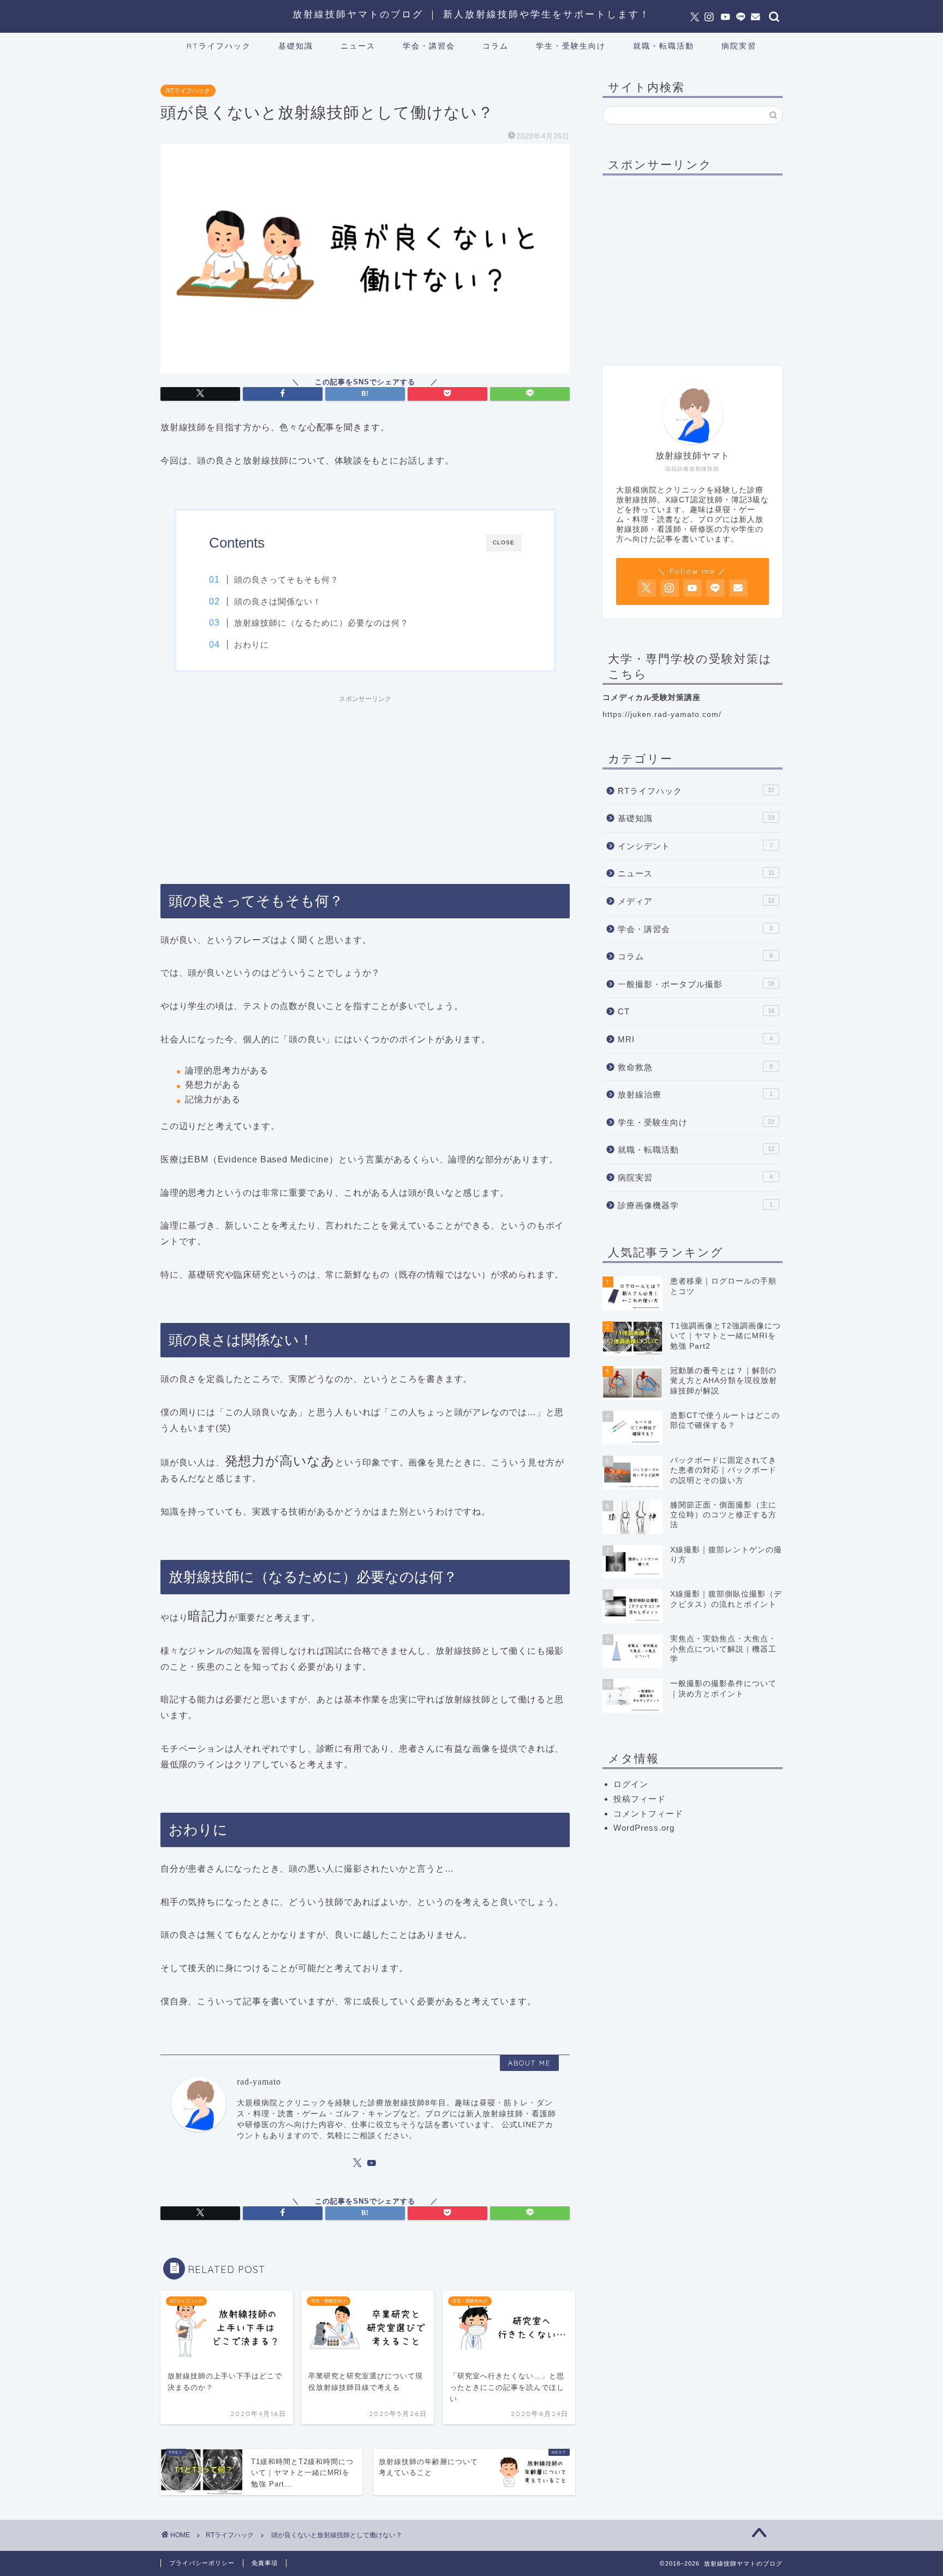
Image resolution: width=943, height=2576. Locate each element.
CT (696, 1011)
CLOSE (504, 542)
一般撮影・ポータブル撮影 (696, 984)
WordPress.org (644, 1828)
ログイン (631, 1784)
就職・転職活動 (664, 46)
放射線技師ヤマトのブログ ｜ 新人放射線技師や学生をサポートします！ (471, 14)
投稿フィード (640, 1799)
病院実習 (739, 46)
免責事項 (265, 2563)
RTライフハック (219, 46)
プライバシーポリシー (202, 2563)
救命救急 (695, 1067)
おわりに (252, 645)
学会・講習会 (429, 46)
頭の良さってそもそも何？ (287, 580)
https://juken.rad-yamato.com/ (662, 714)
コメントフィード (648, 1814)
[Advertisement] (365, 785)
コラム (496, 46)
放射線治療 (695, 1094)
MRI (695, 1039)
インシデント (695, 846)
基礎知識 (296, 46)
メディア (696, 901)
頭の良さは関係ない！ (278, 601)
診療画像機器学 (695, 1205)
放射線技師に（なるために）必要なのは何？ (321, 623)
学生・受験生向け (571, 46)
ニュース (358, 46)
